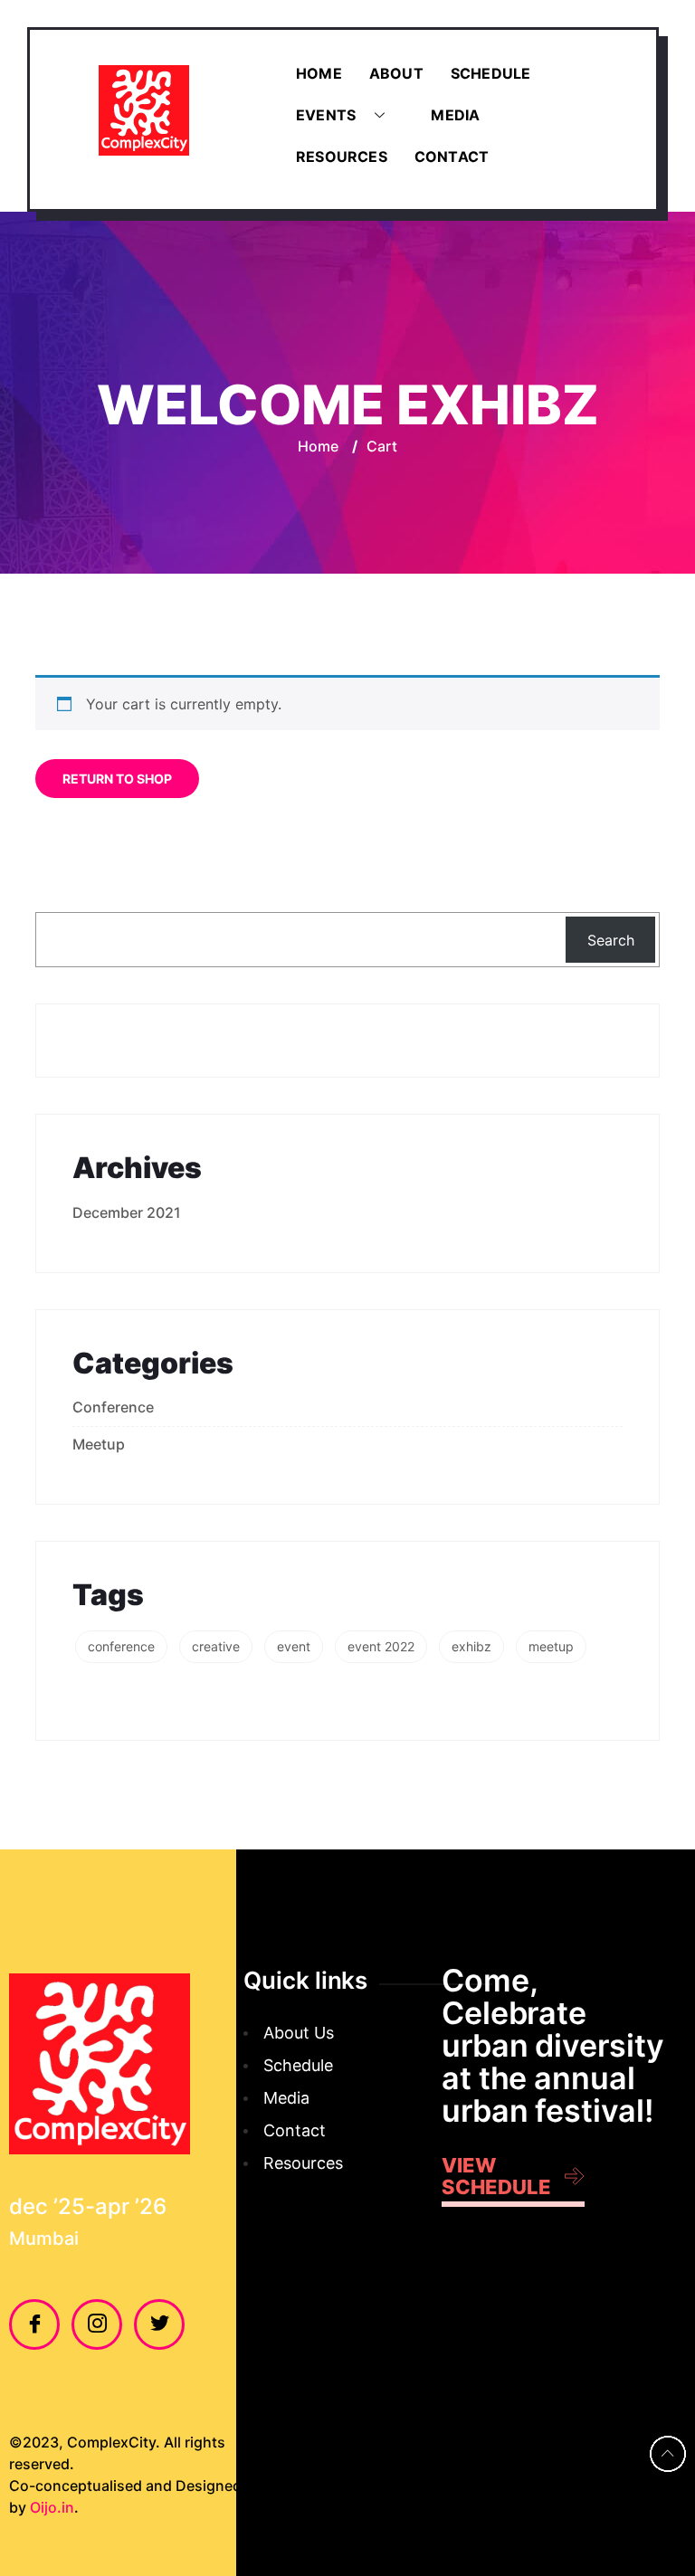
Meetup (99, 1444)
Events (326, 115)
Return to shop (117, 779)
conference (121, 1646)
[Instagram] (97, 2324)
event (294, 1646)
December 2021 (127, 1212)
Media (455, 115)
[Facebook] (34, 2324)
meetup (551, 1646)
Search (611, 940)
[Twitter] (159, 2324)
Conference (113, 1407)
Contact (452, 157)
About (396, 73)
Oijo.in (52, 2507)
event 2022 (381, 1646)
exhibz (471, 1646)
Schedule (491, 73)
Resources (342, 157)
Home (319, 73)
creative (216, 1646)
